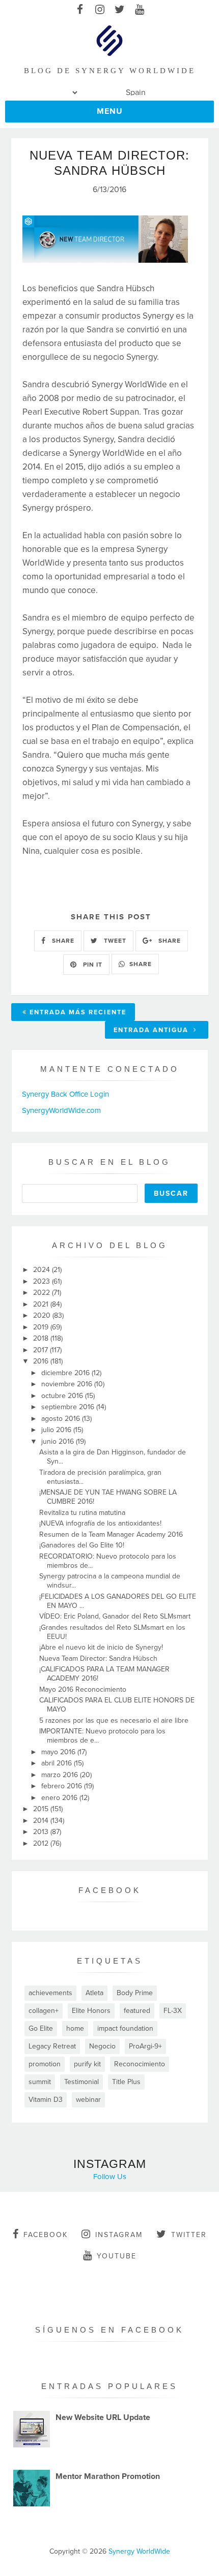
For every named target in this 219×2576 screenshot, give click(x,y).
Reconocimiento (140, 2064)
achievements (50, 1993)
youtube (117, 2256)
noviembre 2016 (68, 1384)
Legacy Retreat (52, 2046)
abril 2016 (58, 1763)
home (75, 2028)
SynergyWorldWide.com (61, 1110)
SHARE (62, 941)
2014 (42, 1821)
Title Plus (126, 2082)
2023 (43, 1281)
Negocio (102, 2046)
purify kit (87, 2064)
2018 (42, 1338)
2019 (42, 1327)
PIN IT (92, 965)
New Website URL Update (103, 2417)
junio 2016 (59, 1441)
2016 (42, 1361)
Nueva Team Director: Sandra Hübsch (98, 1658)
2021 (42, 1304)
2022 (43, 1293)
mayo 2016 (59, 1752)
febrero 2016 (63, 1786)
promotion (45, 2064)
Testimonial (81, 2082)
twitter (189, 2235)
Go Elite (41, 2028)
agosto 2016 (62, 1419)
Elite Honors (91, 2011)
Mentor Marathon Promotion (108, 2476)
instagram (119, 2235)
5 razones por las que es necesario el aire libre (114, 1720)
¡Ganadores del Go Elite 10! (82, 1545)
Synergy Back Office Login (65, 1094)
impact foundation (125, 2028)
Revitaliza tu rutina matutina (82, 1513)
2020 (43, 1315)
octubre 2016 (63, 1396)
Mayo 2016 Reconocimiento (83, 1689)
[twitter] (119, 10)
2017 (42, 1350)
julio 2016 (57, 1430)
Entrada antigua (152, 1030)
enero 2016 (60, 1798)
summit (40, 2082)
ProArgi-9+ (145, 2046)
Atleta (94, 1993)
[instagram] (100, 10)
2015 (42, 1809)
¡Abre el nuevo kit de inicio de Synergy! (101, 1647)
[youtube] (139, 10)
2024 (43, 1270)
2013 (42, 1832)
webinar (88, 2100)
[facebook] (80, 10)
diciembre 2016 (66, 1373)
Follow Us (110, 2177)
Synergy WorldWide (139, 2551)
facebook (46, 2235)
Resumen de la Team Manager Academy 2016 (111, 1534)
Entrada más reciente (78, 1012)
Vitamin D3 (46, 2100)
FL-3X (173, 2011)
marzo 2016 (61, 1775)
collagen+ (44, 2011)
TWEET (114, 941)
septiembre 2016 (69, 1407)
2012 (42, 1843)
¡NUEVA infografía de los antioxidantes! (100, 1523)
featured (137, 2011)
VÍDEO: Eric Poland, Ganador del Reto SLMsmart (115, 1616)
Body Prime (135, 1993)
